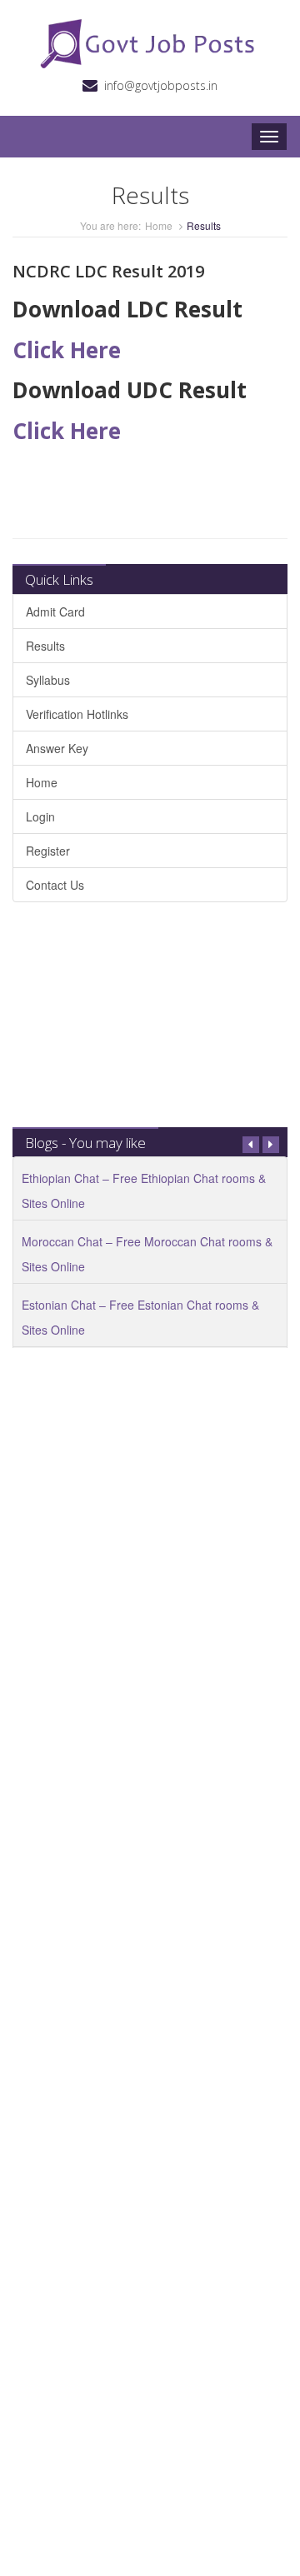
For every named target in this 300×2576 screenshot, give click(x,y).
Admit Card (55, 612)
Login (40, 816)
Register (48, 851)
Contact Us (55, 885)
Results (45, 646)
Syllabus (48, 680)
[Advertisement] (150, 1023)
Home (159, 225)
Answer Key (57, 748)
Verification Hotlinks (77, 714)
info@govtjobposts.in (161, 85)
